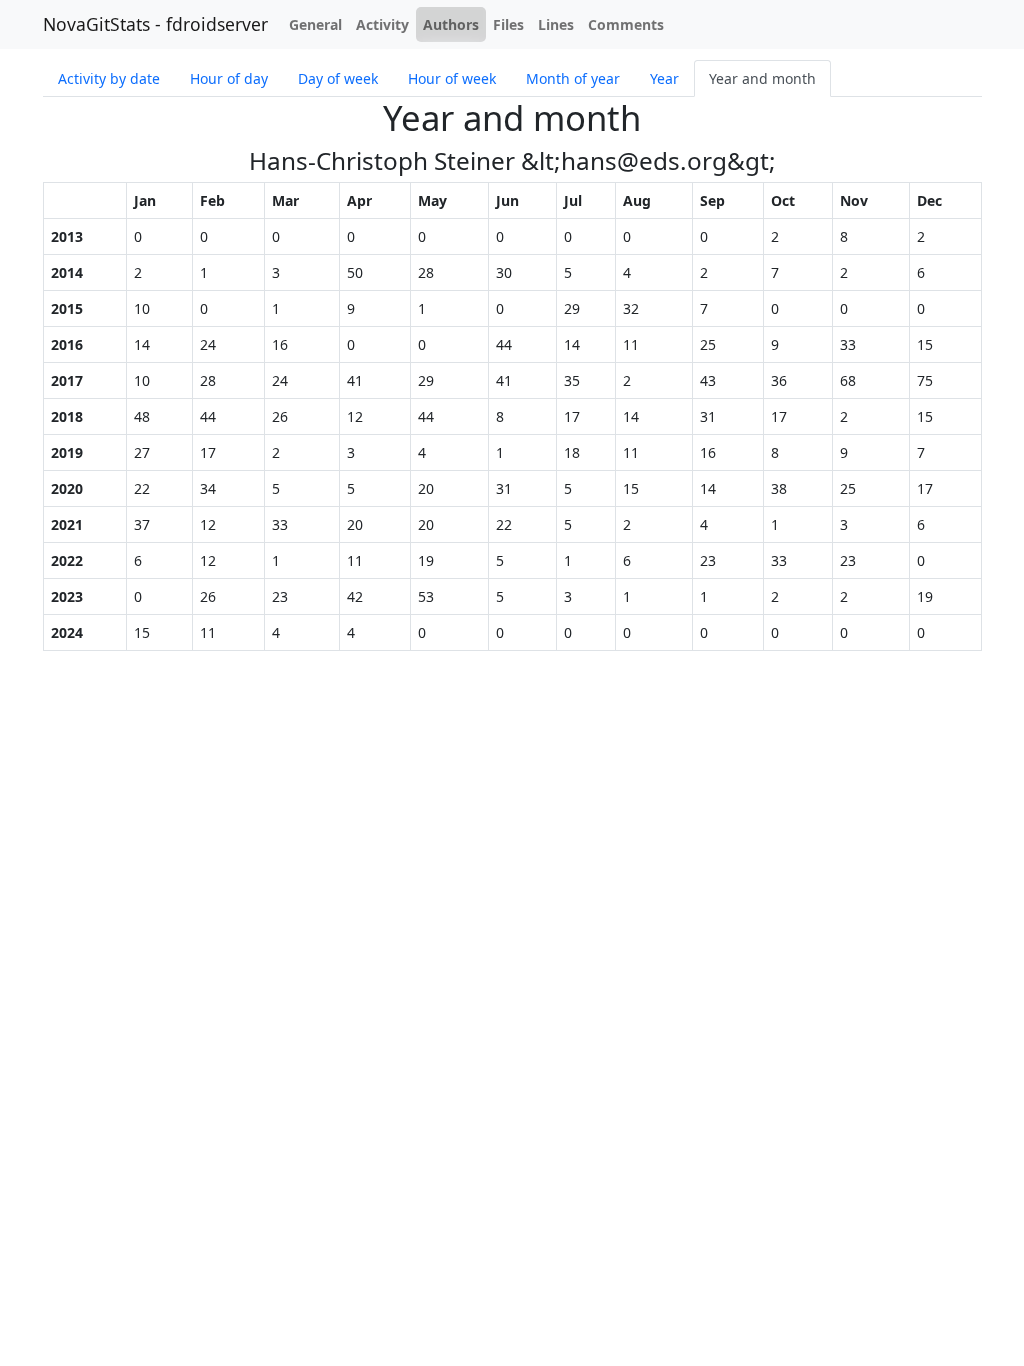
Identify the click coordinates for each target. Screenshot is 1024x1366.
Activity (382, 24)
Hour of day (229, 78)
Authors (451, 24)
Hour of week (452, 78)
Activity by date (109, 78)
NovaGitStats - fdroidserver (155, 24)
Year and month (762, 78)
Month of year (573, 78)
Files (508, 24)
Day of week (338, 78)
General (315, 24)
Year (664, 78)
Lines (556, 24)
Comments (626, 24)
